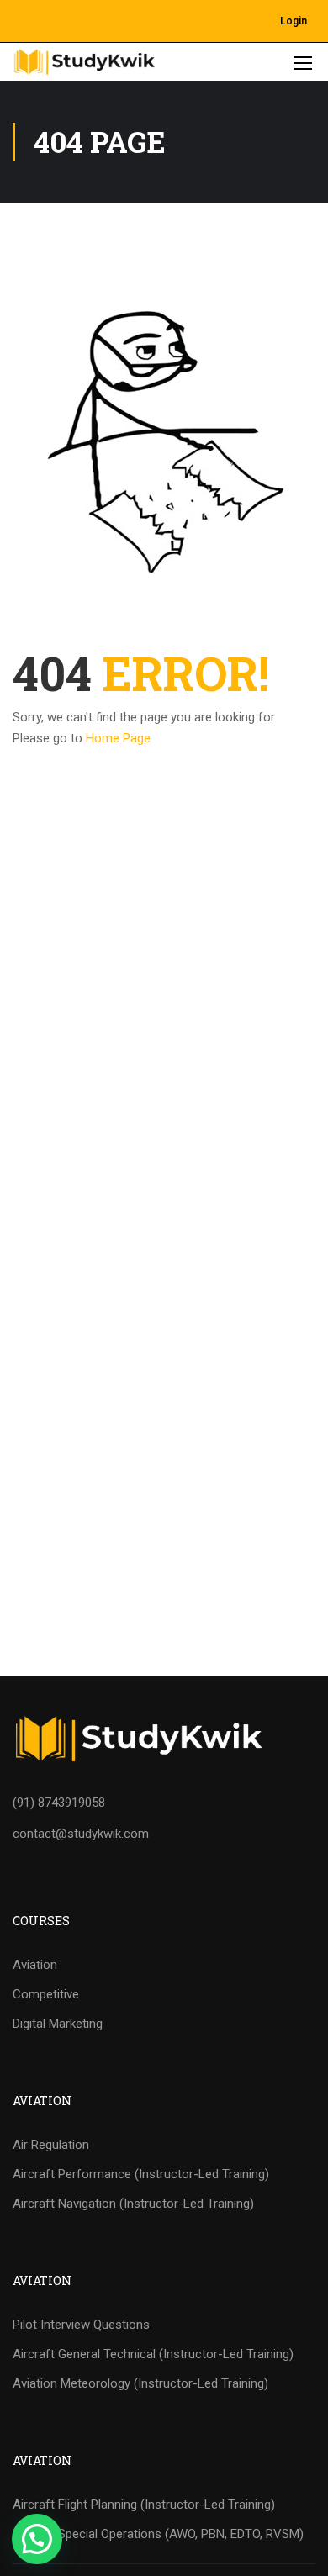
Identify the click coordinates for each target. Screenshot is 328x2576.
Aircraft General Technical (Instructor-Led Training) (153, 2354)
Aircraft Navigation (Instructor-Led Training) (133, 2204)
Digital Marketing (58, 2024)
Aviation (35, 1965)
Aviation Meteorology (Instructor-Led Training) (140, 2383)
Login (294, 21)
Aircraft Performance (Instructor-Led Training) (141, 2174)
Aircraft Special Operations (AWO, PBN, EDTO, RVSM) (158, 2534)
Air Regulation (51, 2145)
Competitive (46, 1994)
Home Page (118, 738)
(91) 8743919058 (59, 1803)
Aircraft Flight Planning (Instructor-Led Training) (144, 2505)
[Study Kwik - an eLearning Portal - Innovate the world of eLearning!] (84, 62)
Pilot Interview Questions (81, 2325)
